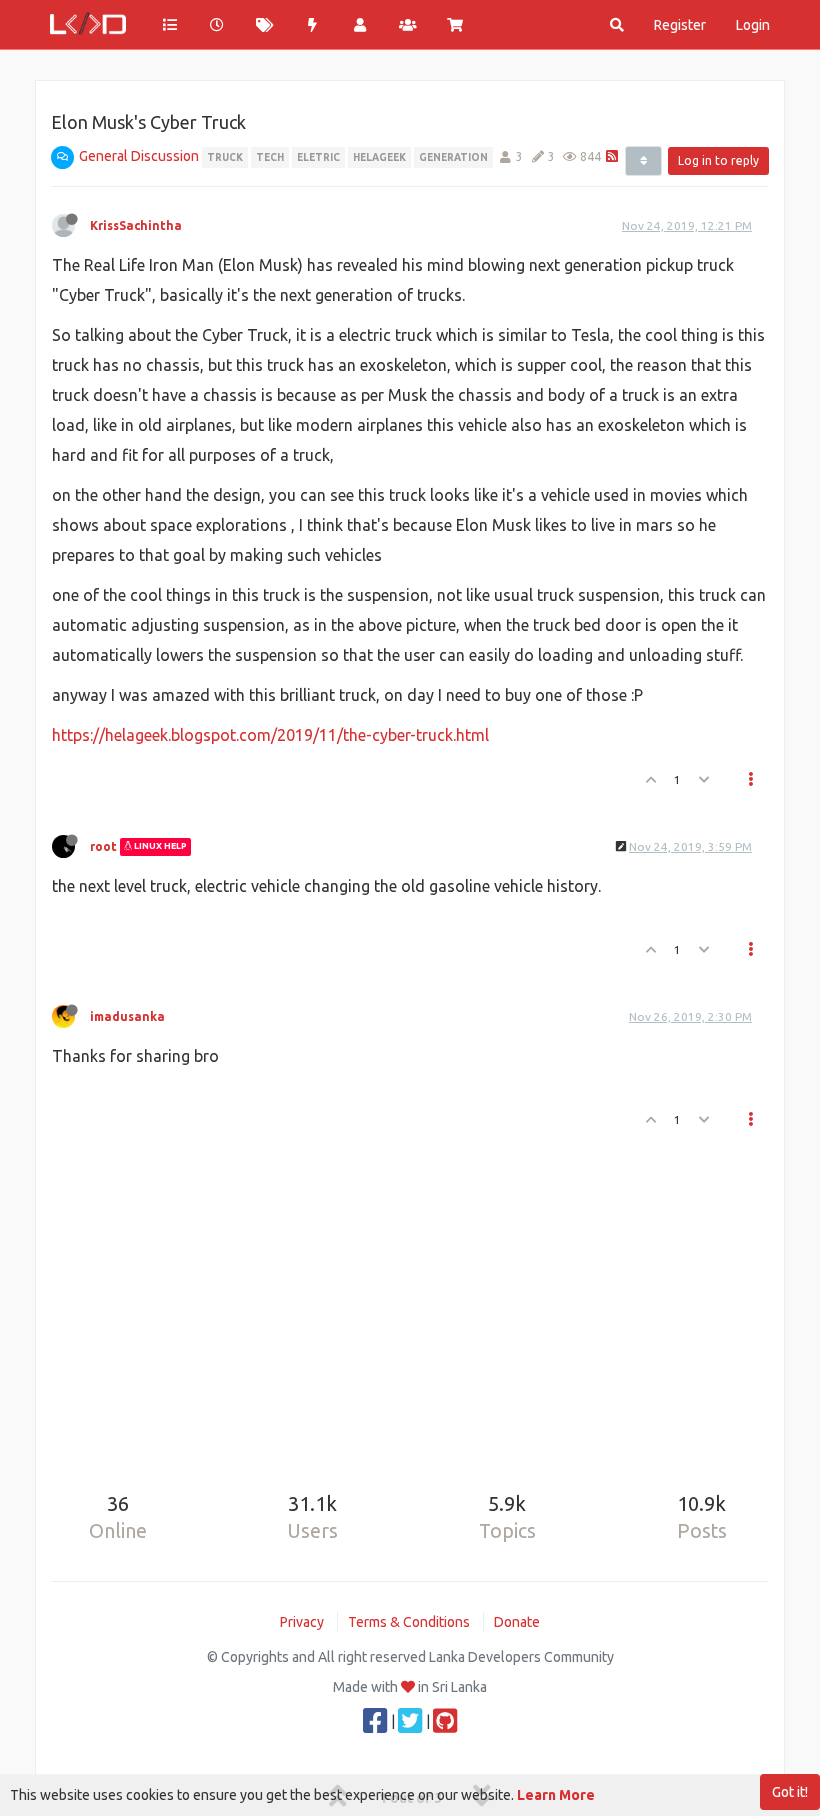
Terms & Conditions (409, 1622)
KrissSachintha (136, 225)
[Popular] (313, 25)
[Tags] (265, 25)
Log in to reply (718, 160)
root (103, 846)
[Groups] (408, 25)
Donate (517, 1622)
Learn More (556, 1795)
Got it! (790, 1792)
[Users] (360, 25)
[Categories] (170, 25)
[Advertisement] (410, 1308)
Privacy (302, 1622)
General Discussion (139, 156)
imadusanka (127, 1016)
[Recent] (218, 25)
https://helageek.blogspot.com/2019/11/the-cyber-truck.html (270, 735)
